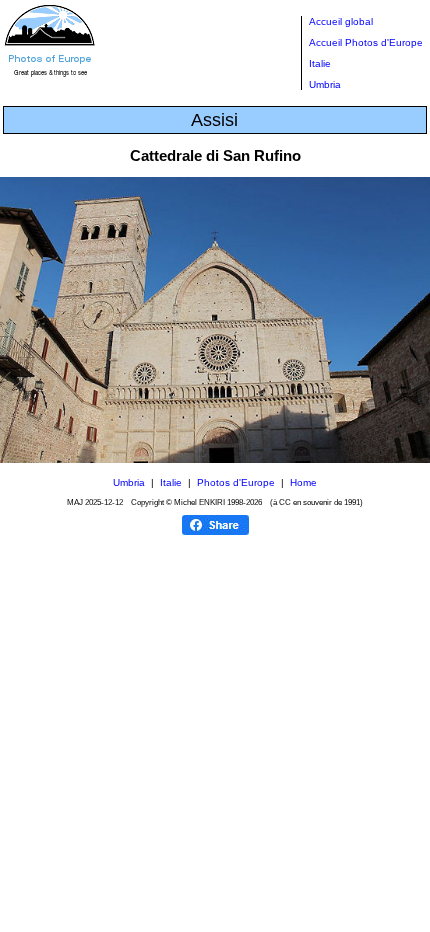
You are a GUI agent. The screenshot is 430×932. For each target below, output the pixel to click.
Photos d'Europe (236, 482)
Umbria (325, 84)
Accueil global (341, 21)
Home (303, 482)
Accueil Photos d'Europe (366, 42)
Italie (320, 63)
